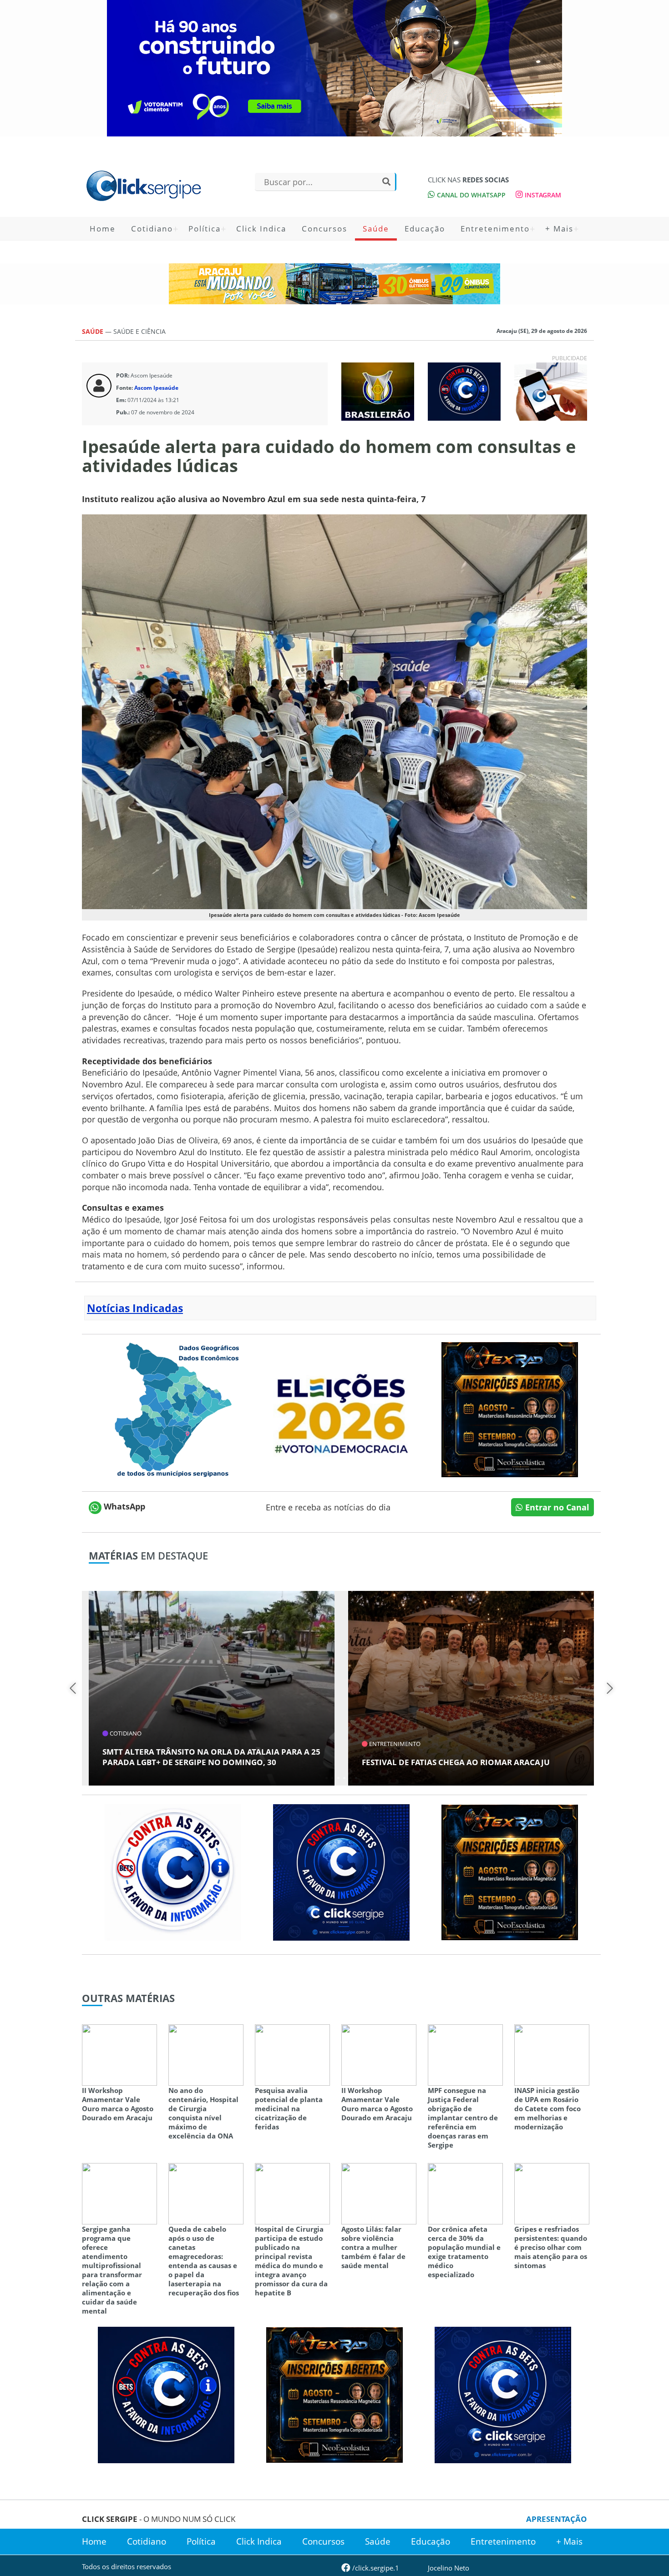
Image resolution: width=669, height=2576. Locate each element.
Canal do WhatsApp (470, 195)
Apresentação (557, 2519)
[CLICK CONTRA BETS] (464, 391)
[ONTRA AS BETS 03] (341, 1872)
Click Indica (261, 229)
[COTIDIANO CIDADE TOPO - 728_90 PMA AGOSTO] (334, 284)
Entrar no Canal (556, 1507)
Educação (425, 229)
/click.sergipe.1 (375, 2568)
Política (205, 229)
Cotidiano (152, 229)
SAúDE (94, 331)
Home (103, 229)
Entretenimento (495, 229)
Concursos (324, 229)
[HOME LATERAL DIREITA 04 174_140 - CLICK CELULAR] (551, 391)
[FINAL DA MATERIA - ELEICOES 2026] (341, 1409)
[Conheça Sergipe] (173, 1409)
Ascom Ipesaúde (156, 388)
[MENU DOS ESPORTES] (378, 391)
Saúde (376, 229)
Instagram (542, 195)
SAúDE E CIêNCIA (139, 331)
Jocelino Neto (449, 2568)
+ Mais (559, 229)
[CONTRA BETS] (166, 2394)
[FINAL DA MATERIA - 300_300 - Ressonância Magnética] (510, 1409)
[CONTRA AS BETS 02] (173, 1872)
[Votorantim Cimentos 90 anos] (334, 68)
